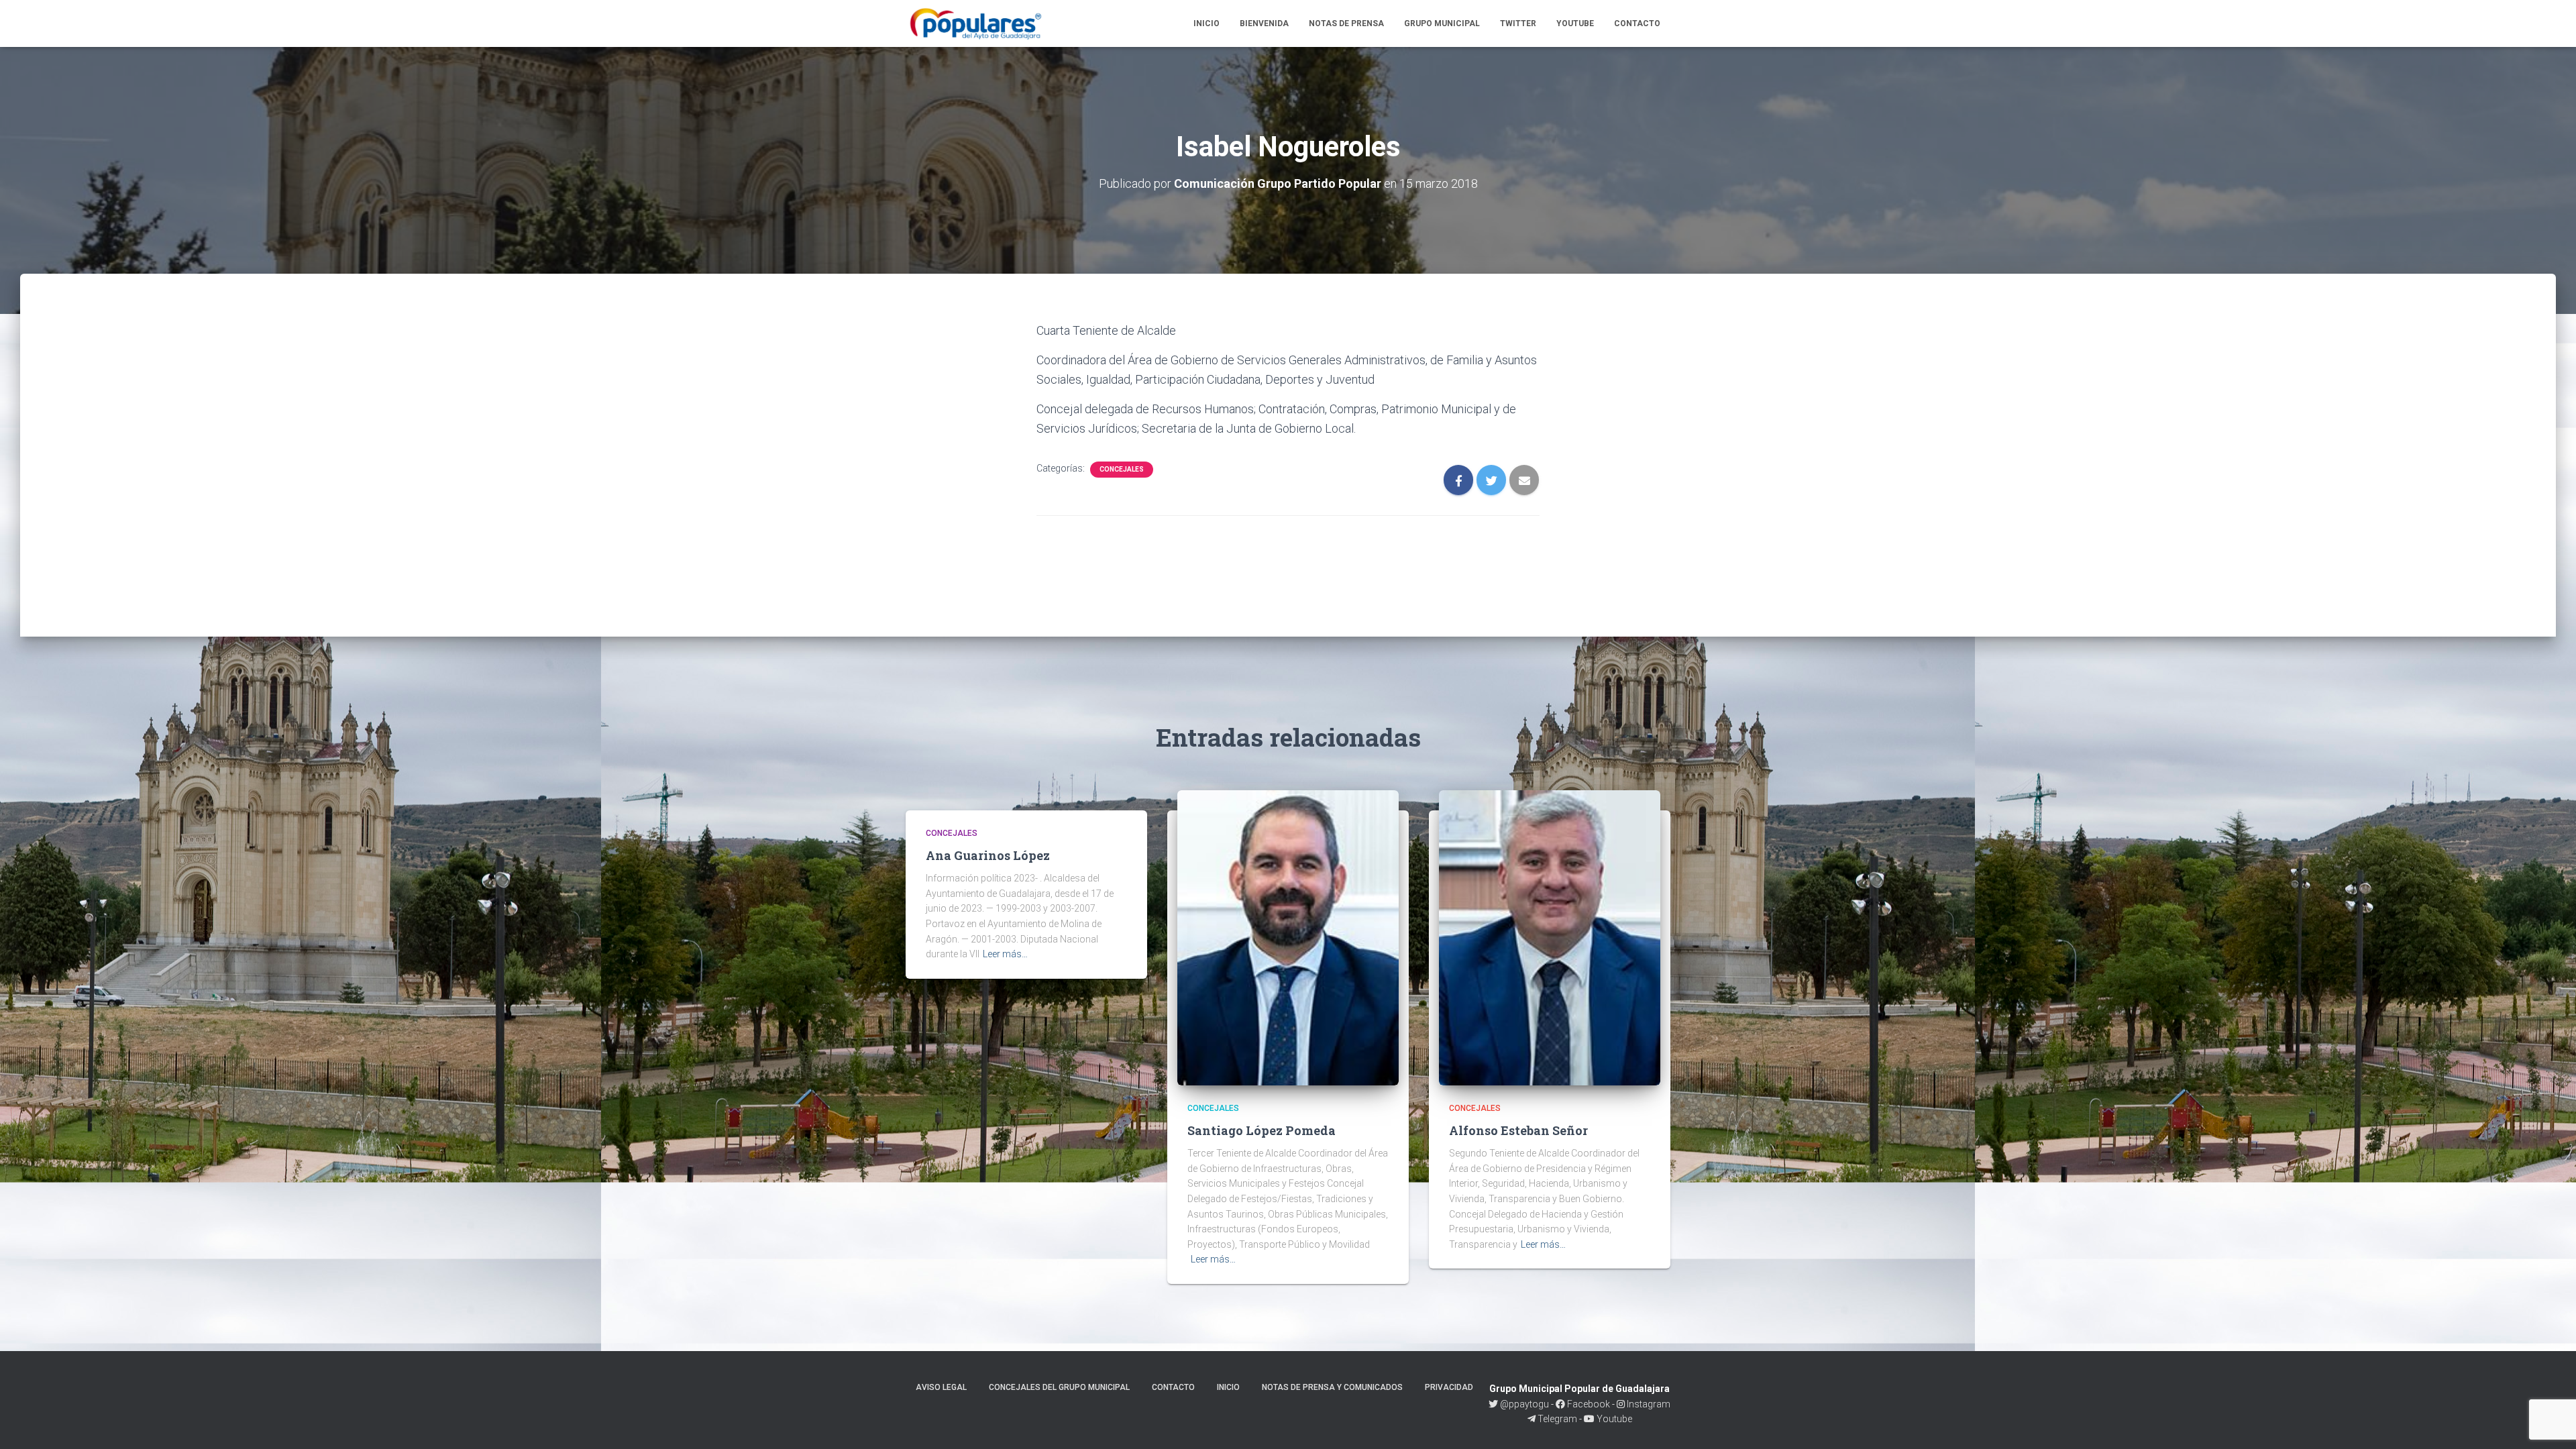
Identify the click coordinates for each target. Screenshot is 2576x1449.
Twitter (1518, 23)
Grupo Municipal (1442, 23)
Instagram (1648, 1404)
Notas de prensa (1346, 23)
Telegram (1557, 1419)
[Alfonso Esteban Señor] (1550, 937)
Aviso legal (941, 1387)
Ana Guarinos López (988, 855)
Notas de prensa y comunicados (1332, 1387)
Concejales (1122, 469)
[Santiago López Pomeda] (1288, 937)
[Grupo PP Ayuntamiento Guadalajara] (977, 23)
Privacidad (1449, 1387)
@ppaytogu (1524, 1404)
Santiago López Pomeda (1262, 1130)
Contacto (1637, 23)
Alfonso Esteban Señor (1518, 1130)
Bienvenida (1264, 23)
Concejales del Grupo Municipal (1059, 1387)
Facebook (1588, 1404)
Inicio (1206, 23)
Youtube (1575, 23)
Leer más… (1005, 954)
